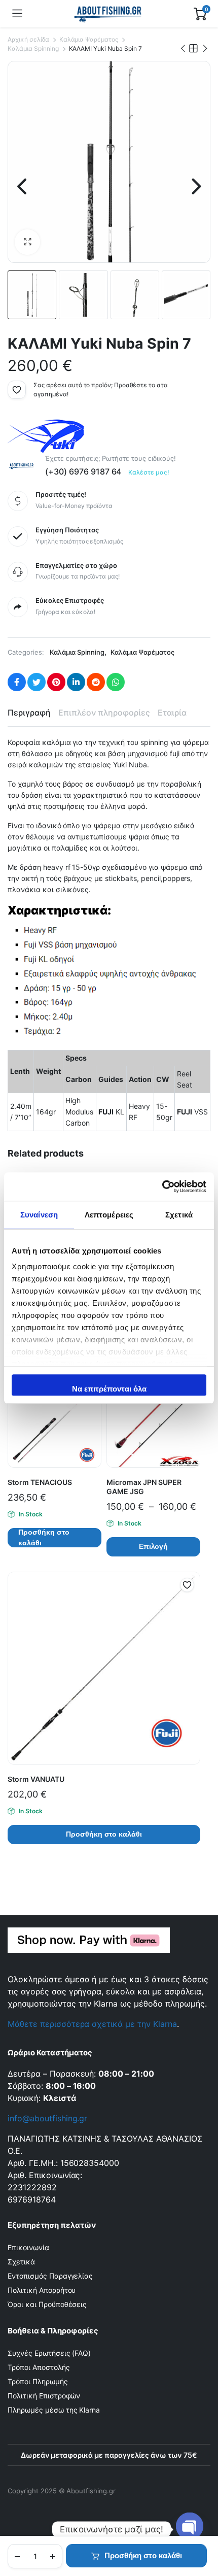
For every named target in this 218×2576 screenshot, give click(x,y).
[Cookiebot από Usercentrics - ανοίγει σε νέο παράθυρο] (162, 1187)
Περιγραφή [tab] (29, 713)
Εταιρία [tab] (172, 713)
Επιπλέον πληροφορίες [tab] (104, 713)
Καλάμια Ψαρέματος (89, 39)
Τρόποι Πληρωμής (38, 2381)
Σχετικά (21, 2262)
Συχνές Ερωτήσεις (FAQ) (49, 2353)
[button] (27, 242)
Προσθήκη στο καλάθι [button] (44, 1538)
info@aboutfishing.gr (47, 2118)
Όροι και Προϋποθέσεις (47, 2304)
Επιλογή (154, 1546)
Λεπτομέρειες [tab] (109, 1215)
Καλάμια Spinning (33, 48)
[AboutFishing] (108, 14)
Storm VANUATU (36, 1779)
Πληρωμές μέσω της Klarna (54, 2410)
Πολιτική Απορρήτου (42, 2290)
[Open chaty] (190, 2529)
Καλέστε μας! (149, 472)
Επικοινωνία (28, 2247)
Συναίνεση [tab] (39, 1215)
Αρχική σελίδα (28, 39)
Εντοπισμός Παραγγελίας (50, 2276)
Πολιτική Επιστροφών (44, 2396)
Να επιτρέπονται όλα (109, 1389)
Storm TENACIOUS (40, 1482)
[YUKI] (46, 436)
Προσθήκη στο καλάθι (143, 2555)
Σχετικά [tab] (179, 1215)
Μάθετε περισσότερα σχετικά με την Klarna (92, 2024)
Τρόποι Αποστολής (39, 2367)
